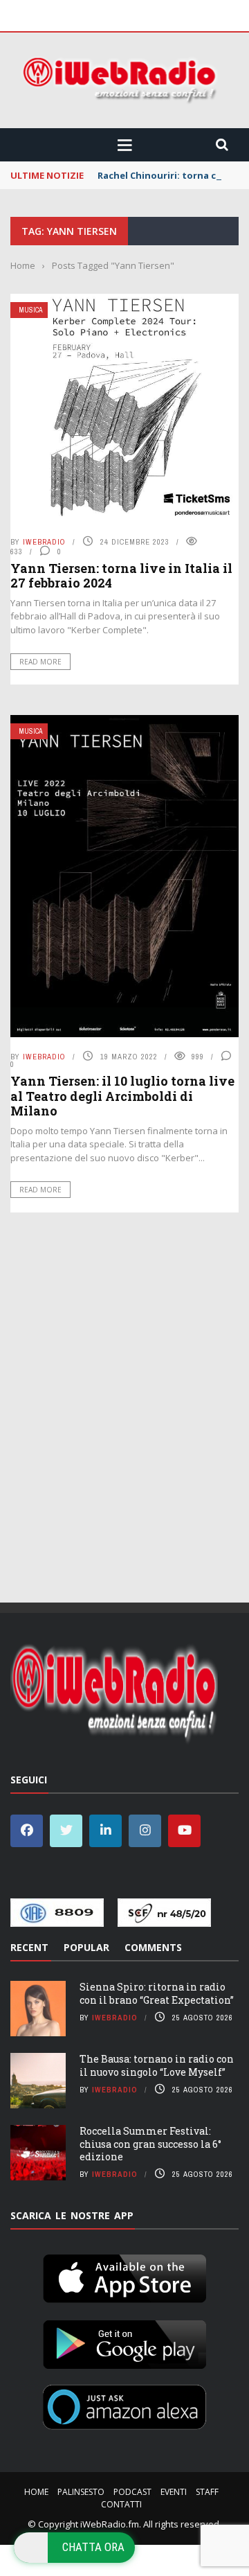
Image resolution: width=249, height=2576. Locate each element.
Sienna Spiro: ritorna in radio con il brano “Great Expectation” (157, 1993)
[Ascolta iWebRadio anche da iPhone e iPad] (124, 2276)
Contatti (121, 2504)
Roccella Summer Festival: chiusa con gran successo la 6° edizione (150, 2143)
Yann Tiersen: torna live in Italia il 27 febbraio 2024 (121, 576)
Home (36, 2492)
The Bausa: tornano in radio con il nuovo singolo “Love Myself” (157, 2065)
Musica (30, 310)
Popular (86, 1947)
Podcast (132, 2492)
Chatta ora (93, 2547)
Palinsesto (81, 2492)
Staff (207, 2492)
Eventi (174, 2492)
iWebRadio (44, 542)
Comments (153, 1947)
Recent (29, 1947)
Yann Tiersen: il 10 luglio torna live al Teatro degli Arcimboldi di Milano (122, 1096)
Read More (40, 662)
